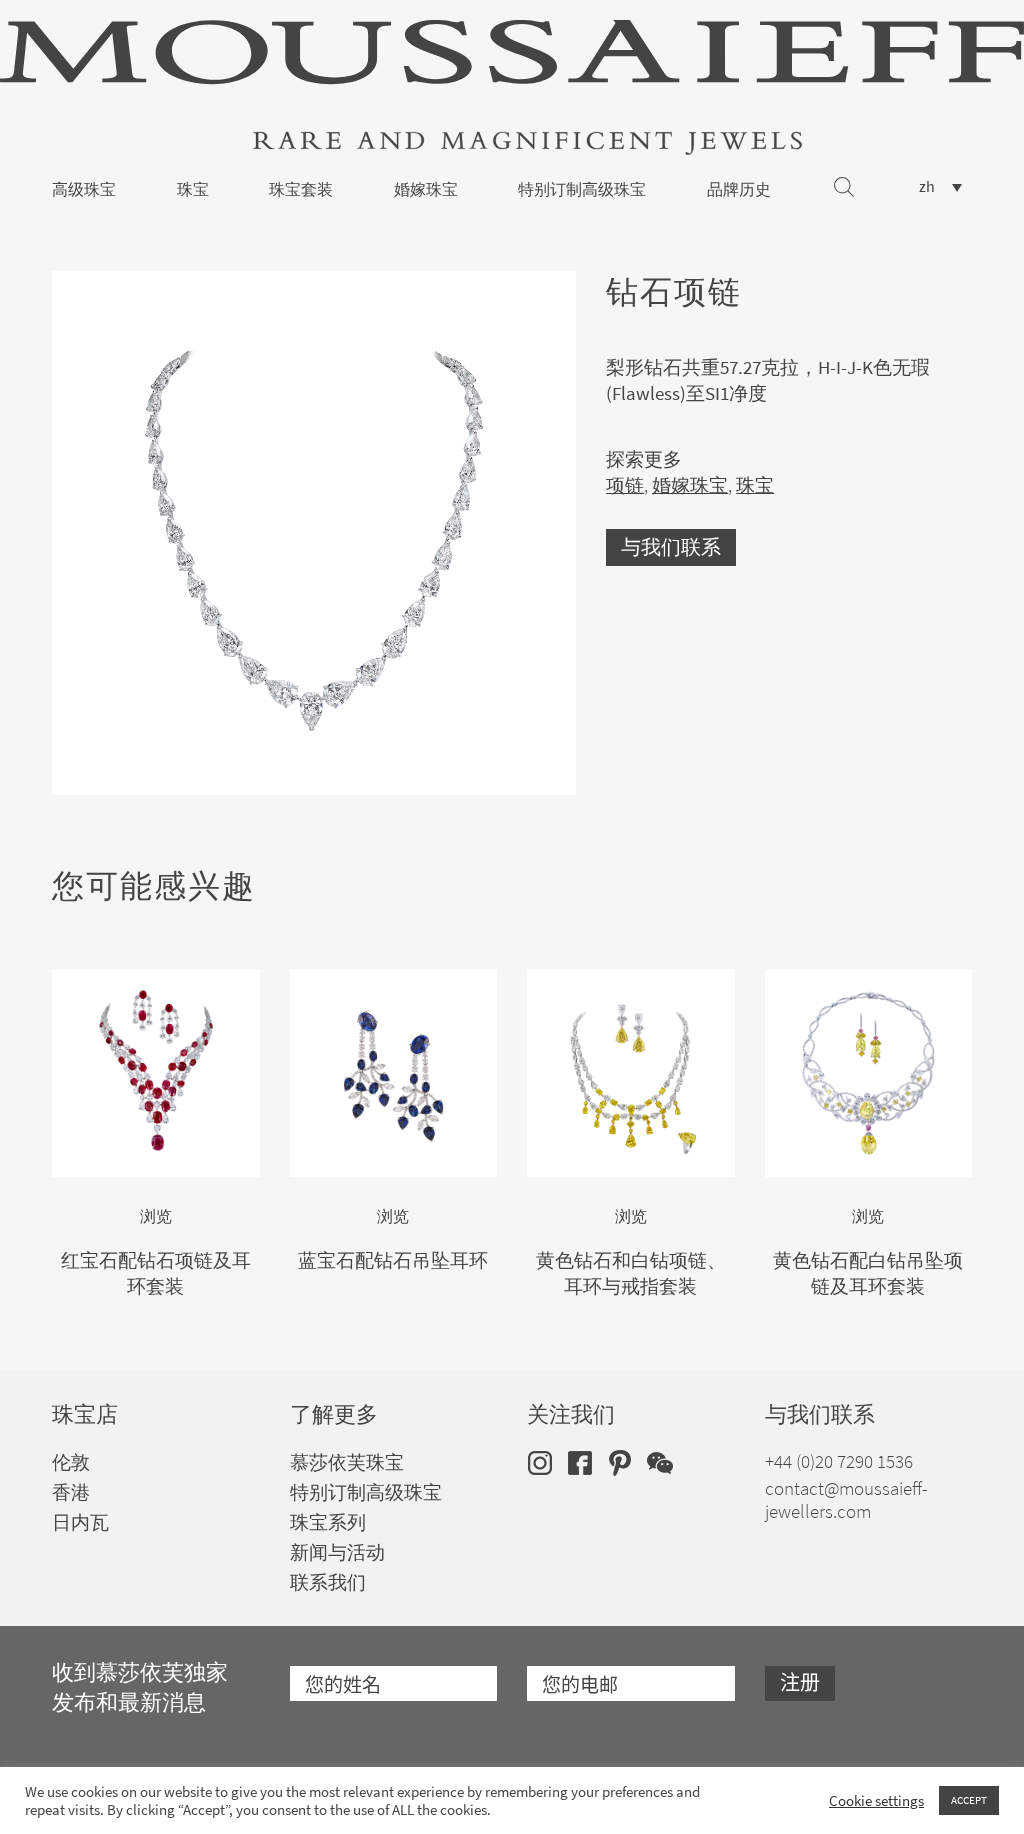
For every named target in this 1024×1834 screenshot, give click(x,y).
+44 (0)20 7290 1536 (839, 1461)
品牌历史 (739, 190)
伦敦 (71, 1462)
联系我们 (328, 1582)
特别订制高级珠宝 (582, 190)
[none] (940, 186)
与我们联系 (671, 547)
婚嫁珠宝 (426, 190)
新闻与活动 (337, 1552)
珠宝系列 (328, 1522)
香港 (71, 1492)
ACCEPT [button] (969, 1800)
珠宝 (193, 190)
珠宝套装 (301, 190)
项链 (625, 485)
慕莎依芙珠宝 (347, 1462)
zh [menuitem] (927, 187)
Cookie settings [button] (876, 1801)
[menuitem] (940, 186)
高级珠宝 (84, 190)
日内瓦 (80, 1522)
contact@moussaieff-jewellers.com (846, 1500)
